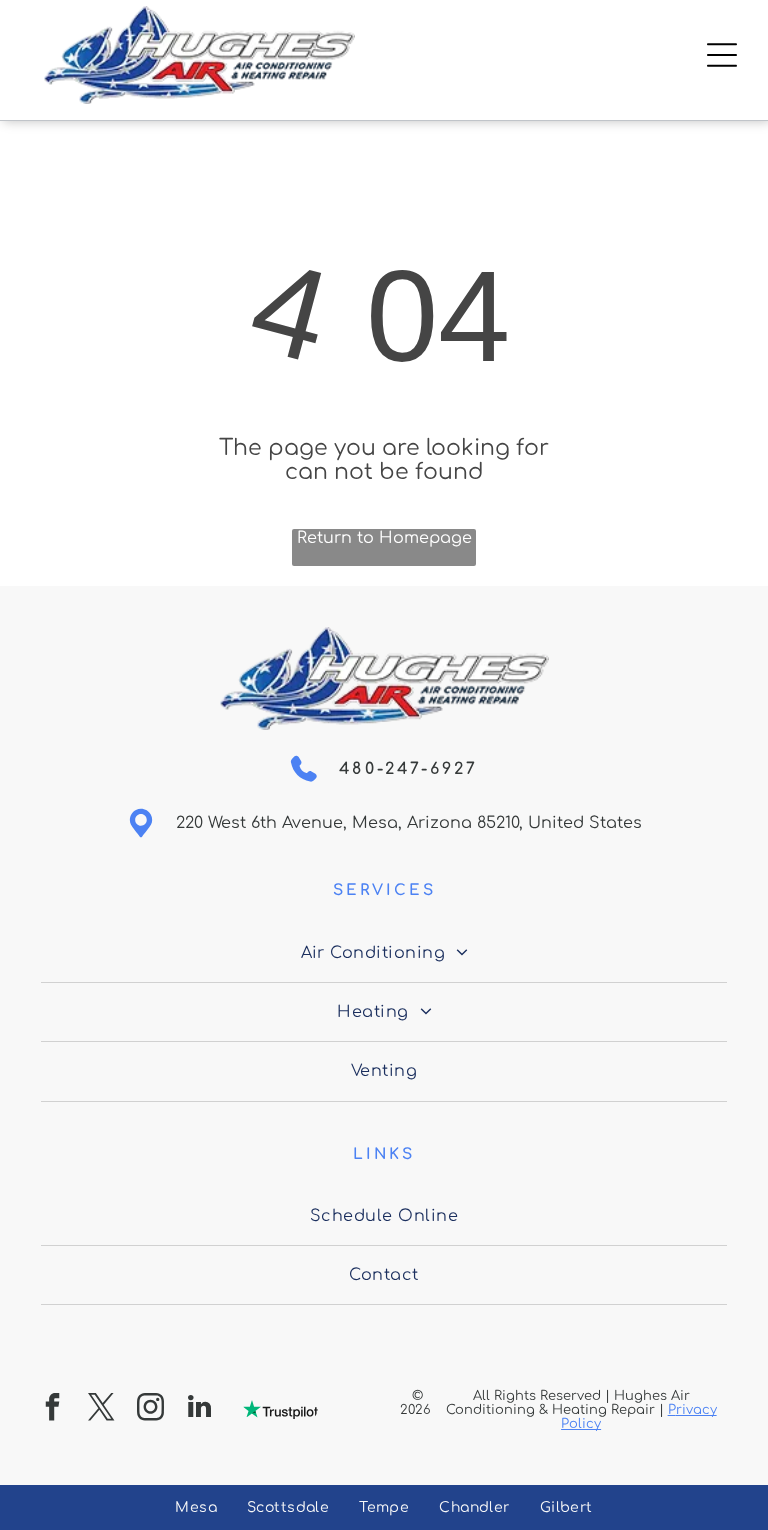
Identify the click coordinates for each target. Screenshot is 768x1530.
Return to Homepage (384, 538)
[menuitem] (384, 952)
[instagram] (151, 1409)
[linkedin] (200, 1409)
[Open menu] (722, 55)
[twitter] (102, 1409)
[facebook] (53, 1409)
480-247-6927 (408, 769)
